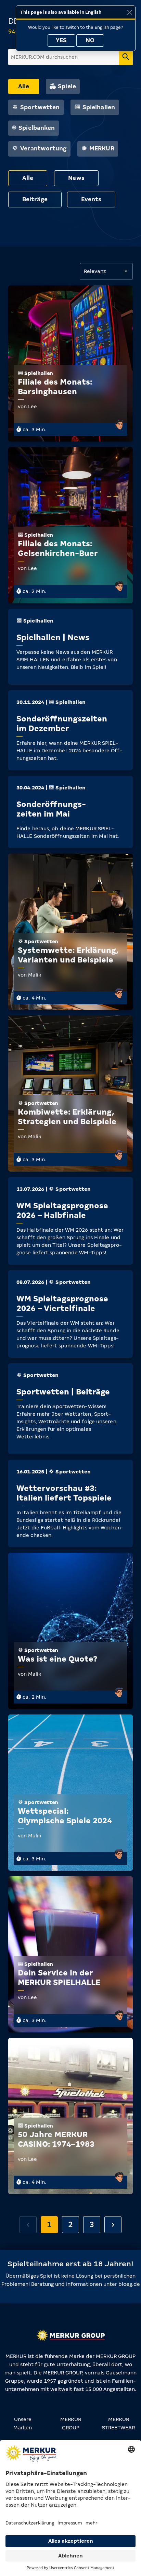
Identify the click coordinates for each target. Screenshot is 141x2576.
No (90, 40)
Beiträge (35, 199)
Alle (24, 86)
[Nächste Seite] (113, 2225)
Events (91, 199)
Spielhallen (99, 107)
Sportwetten (40, 107)
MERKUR (102, 149)
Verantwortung (43, 149)
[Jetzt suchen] (126, 57)
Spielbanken (37, 128)
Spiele (67, 86)
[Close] (130, 12)
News (76, 178)
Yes (61, 40)
